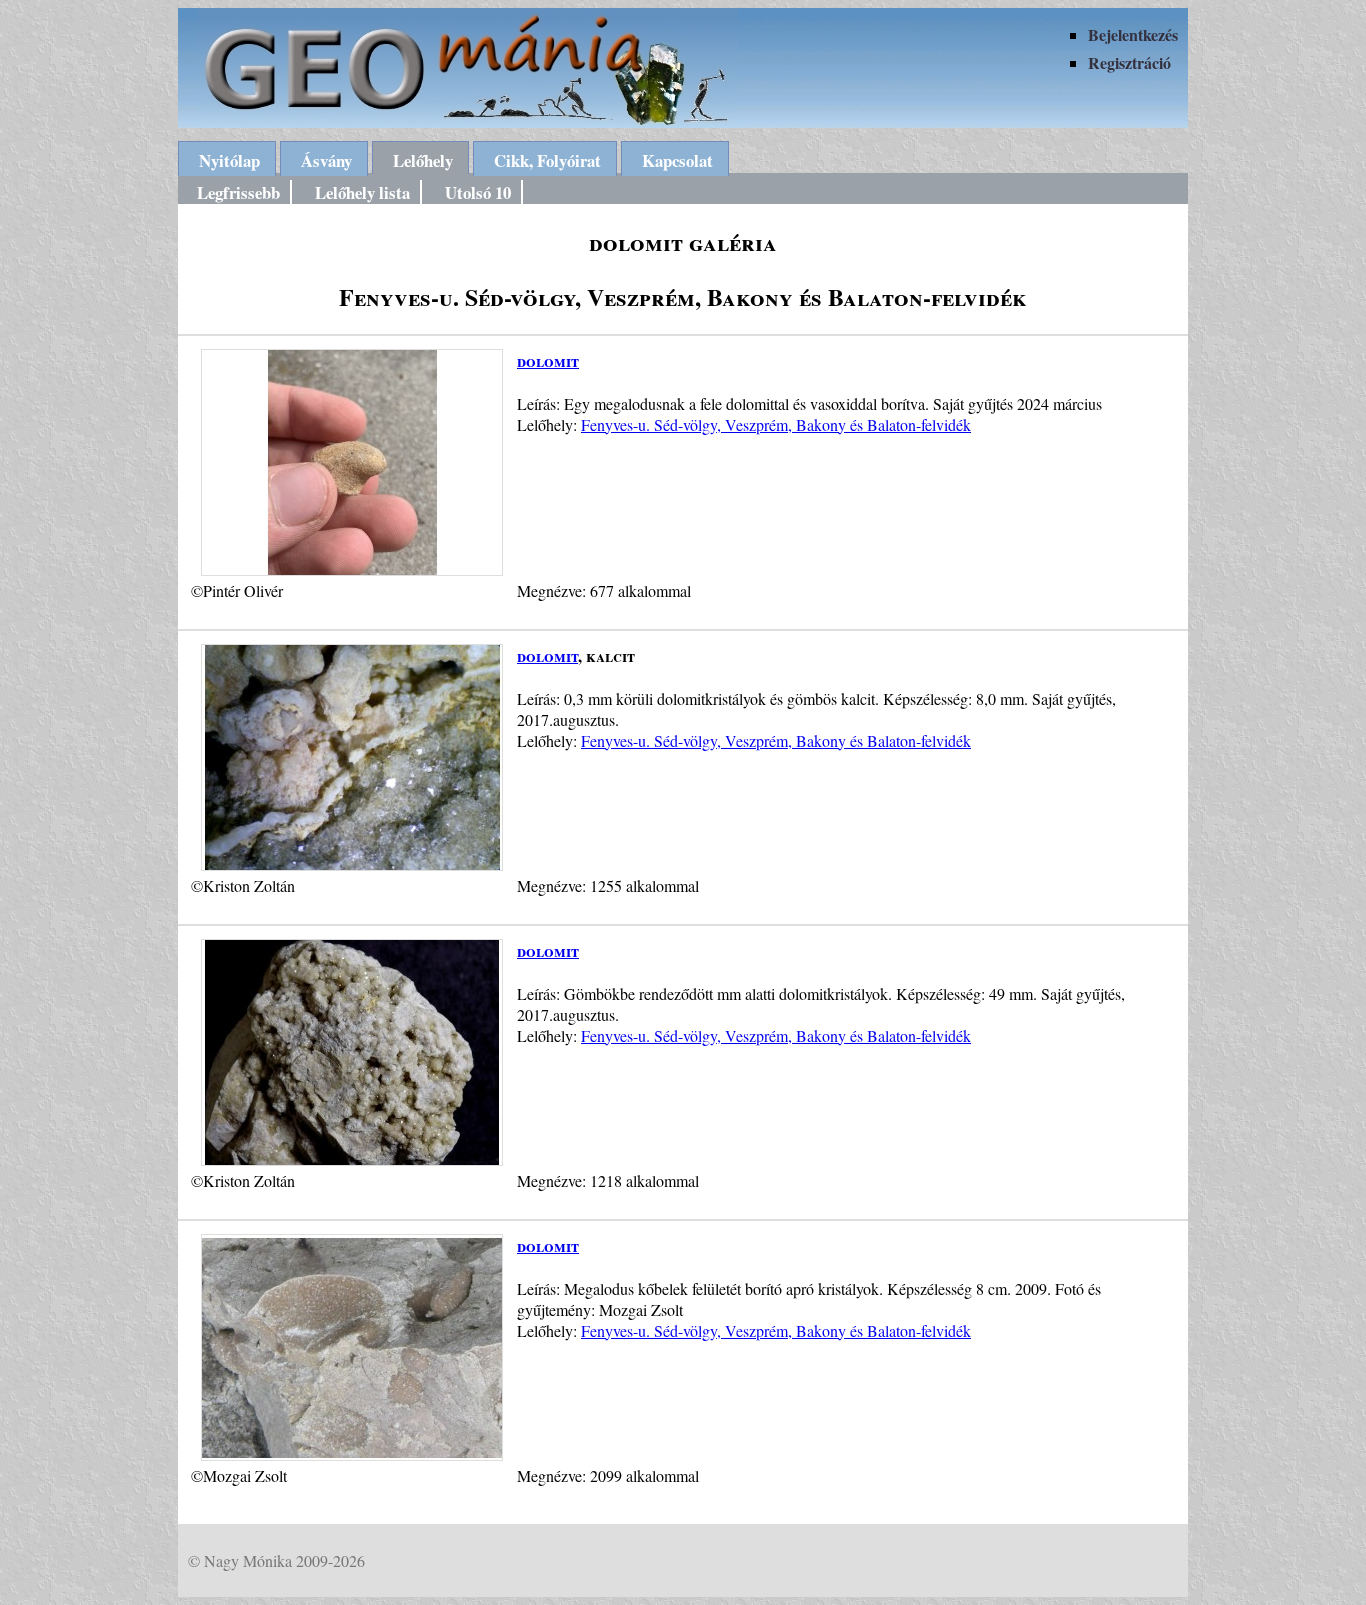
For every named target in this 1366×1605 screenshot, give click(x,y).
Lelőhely (423, 160)
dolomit (548, 360)
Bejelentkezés (1133, 34)
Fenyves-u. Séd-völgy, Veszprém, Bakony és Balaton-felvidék (776, 424)
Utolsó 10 (478, 192)
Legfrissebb (238, 192)
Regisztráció (1129, 62)
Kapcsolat (677, 160)
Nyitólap (229, 160)
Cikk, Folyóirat (547, 160)
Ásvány (326, 160)
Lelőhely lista (362, 192)
